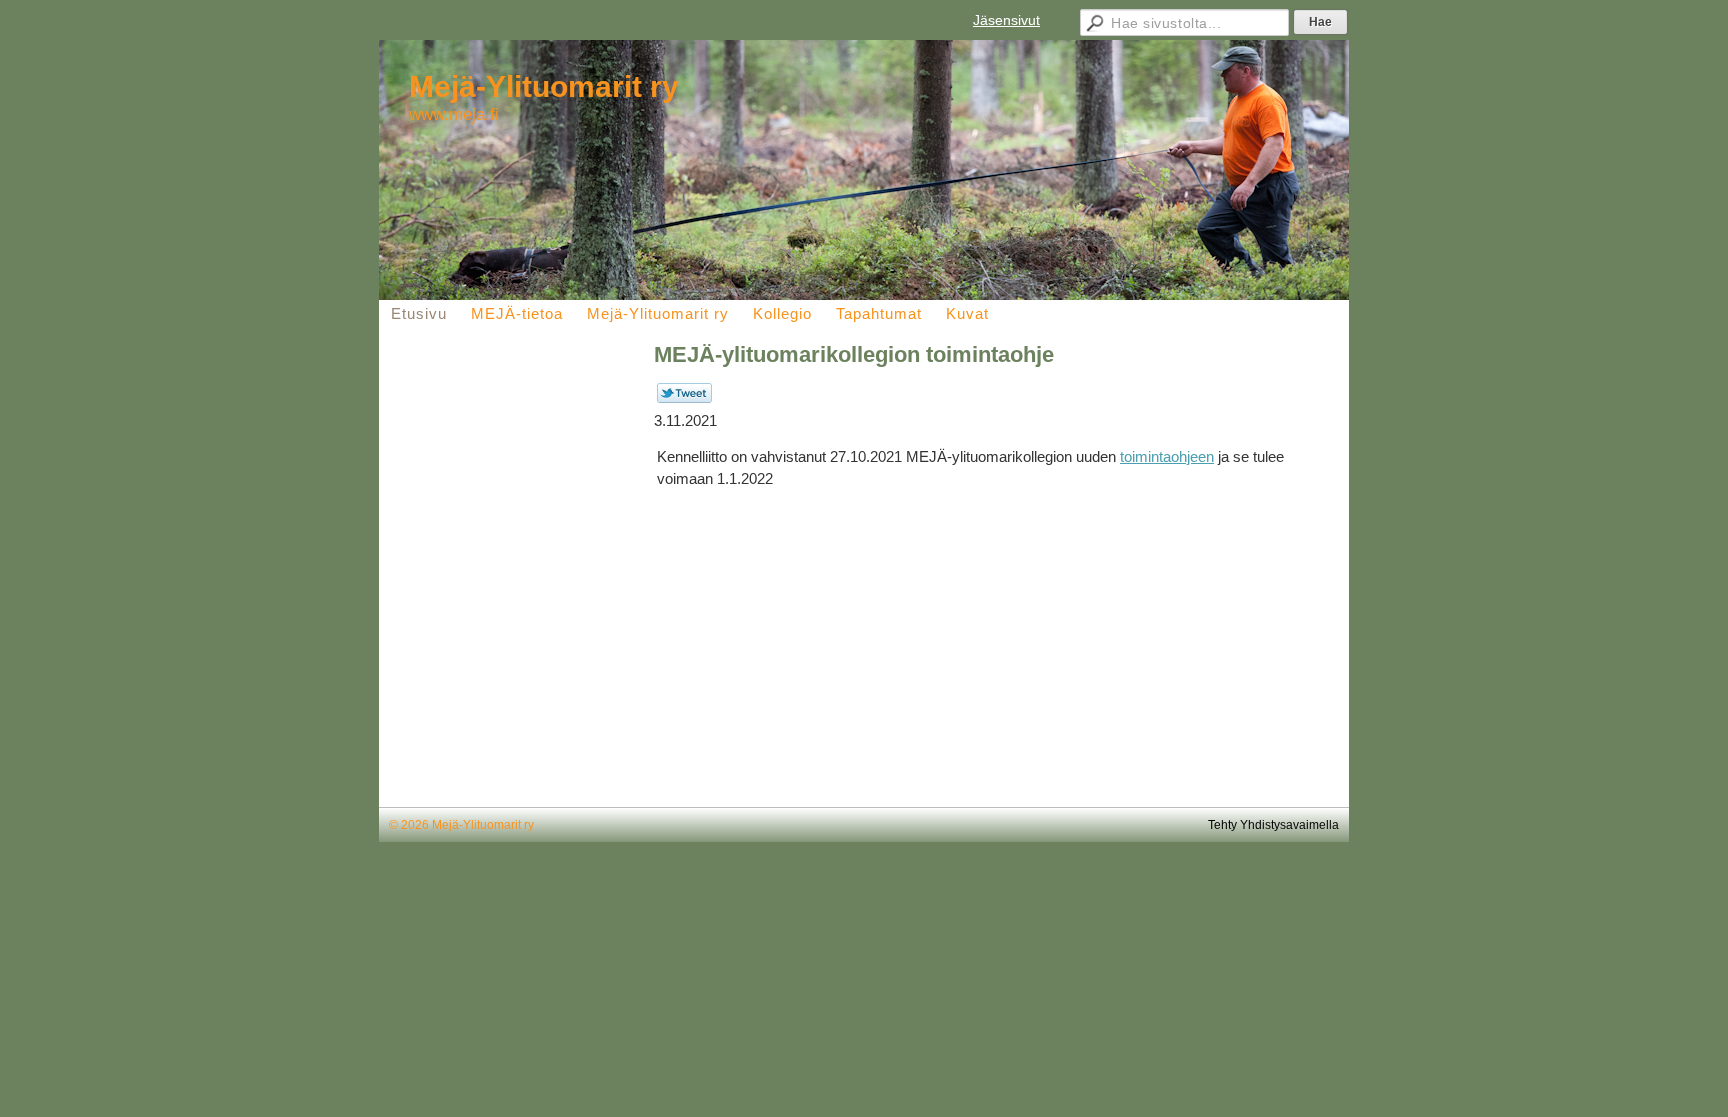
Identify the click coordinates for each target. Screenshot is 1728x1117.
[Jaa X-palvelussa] (684, 399)
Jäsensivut (1006, 20)
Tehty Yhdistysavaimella (1273, 825)
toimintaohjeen (1167, 456)
